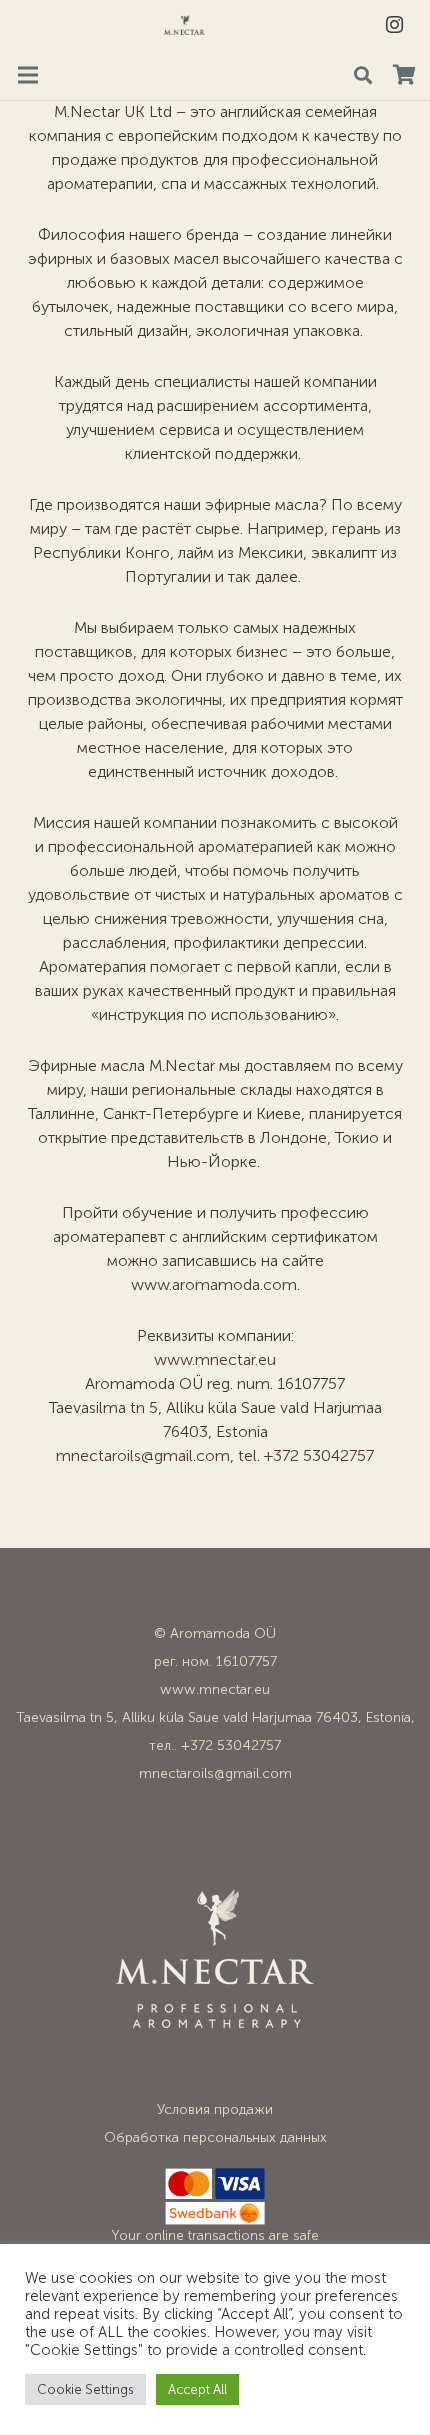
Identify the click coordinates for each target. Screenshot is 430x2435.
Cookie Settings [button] (85, 2389)
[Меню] (28, 75)
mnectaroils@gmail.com (143, 1455)
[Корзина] (404, 75)
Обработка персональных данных (215, 2137)
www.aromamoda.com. (215, 1284)
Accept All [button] (197, 2389)
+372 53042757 (319, 1455)
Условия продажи (215, 2109)
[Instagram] (394, 25)
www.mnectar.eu (215, 1359)
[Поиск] (363, 75)
